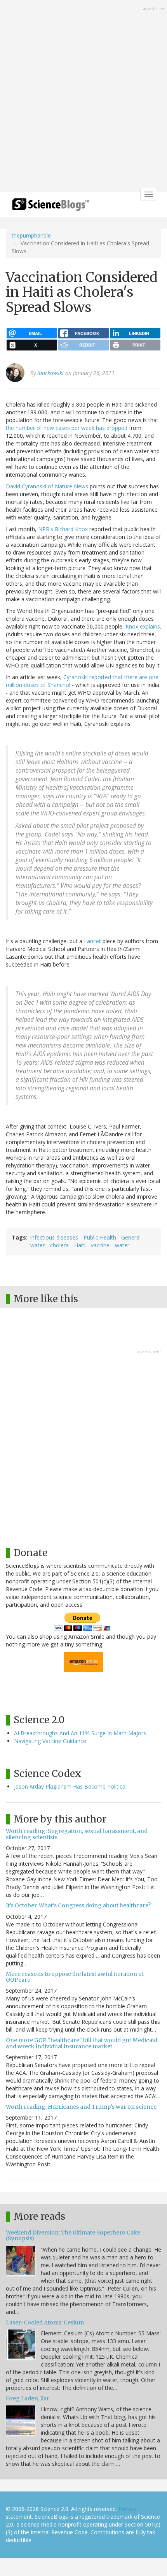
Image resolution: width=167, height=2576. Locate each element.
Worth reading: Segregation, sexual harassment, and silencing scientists (77, 1834)
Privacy (127, 2509)
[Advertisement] (83, 97)
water (37, 1245)
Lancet (92, 941)
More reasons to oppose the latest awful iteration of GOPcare (75, 1977)
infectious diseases (54, 1237)
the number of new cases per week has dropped (67, 428)
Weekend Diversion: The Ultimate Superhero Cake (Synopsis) (73, 2235)
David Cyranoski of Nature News (47, 486)
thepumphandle (31, 235)
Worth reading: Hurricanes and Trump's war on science (81, 2107)
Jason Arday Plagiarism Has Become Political (70, 1786)
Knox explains (143, 626)
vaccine (100, 1245)
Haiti (80, 1245)
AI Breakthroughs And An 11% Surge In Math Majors (80, 1733)
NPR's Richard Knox (63, 529)
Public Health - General (112, 1237)
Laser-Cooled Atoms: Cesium (45, 2322)
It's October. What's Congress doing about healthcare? (78, 1905)
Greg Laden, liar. (28, 2398)
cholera (59, 1245)
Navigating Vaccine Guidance (50, 1741)
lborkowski (50, 373)
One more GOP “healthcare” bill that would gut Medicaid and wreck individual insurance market (82, 2043)
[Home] (50, 207)
